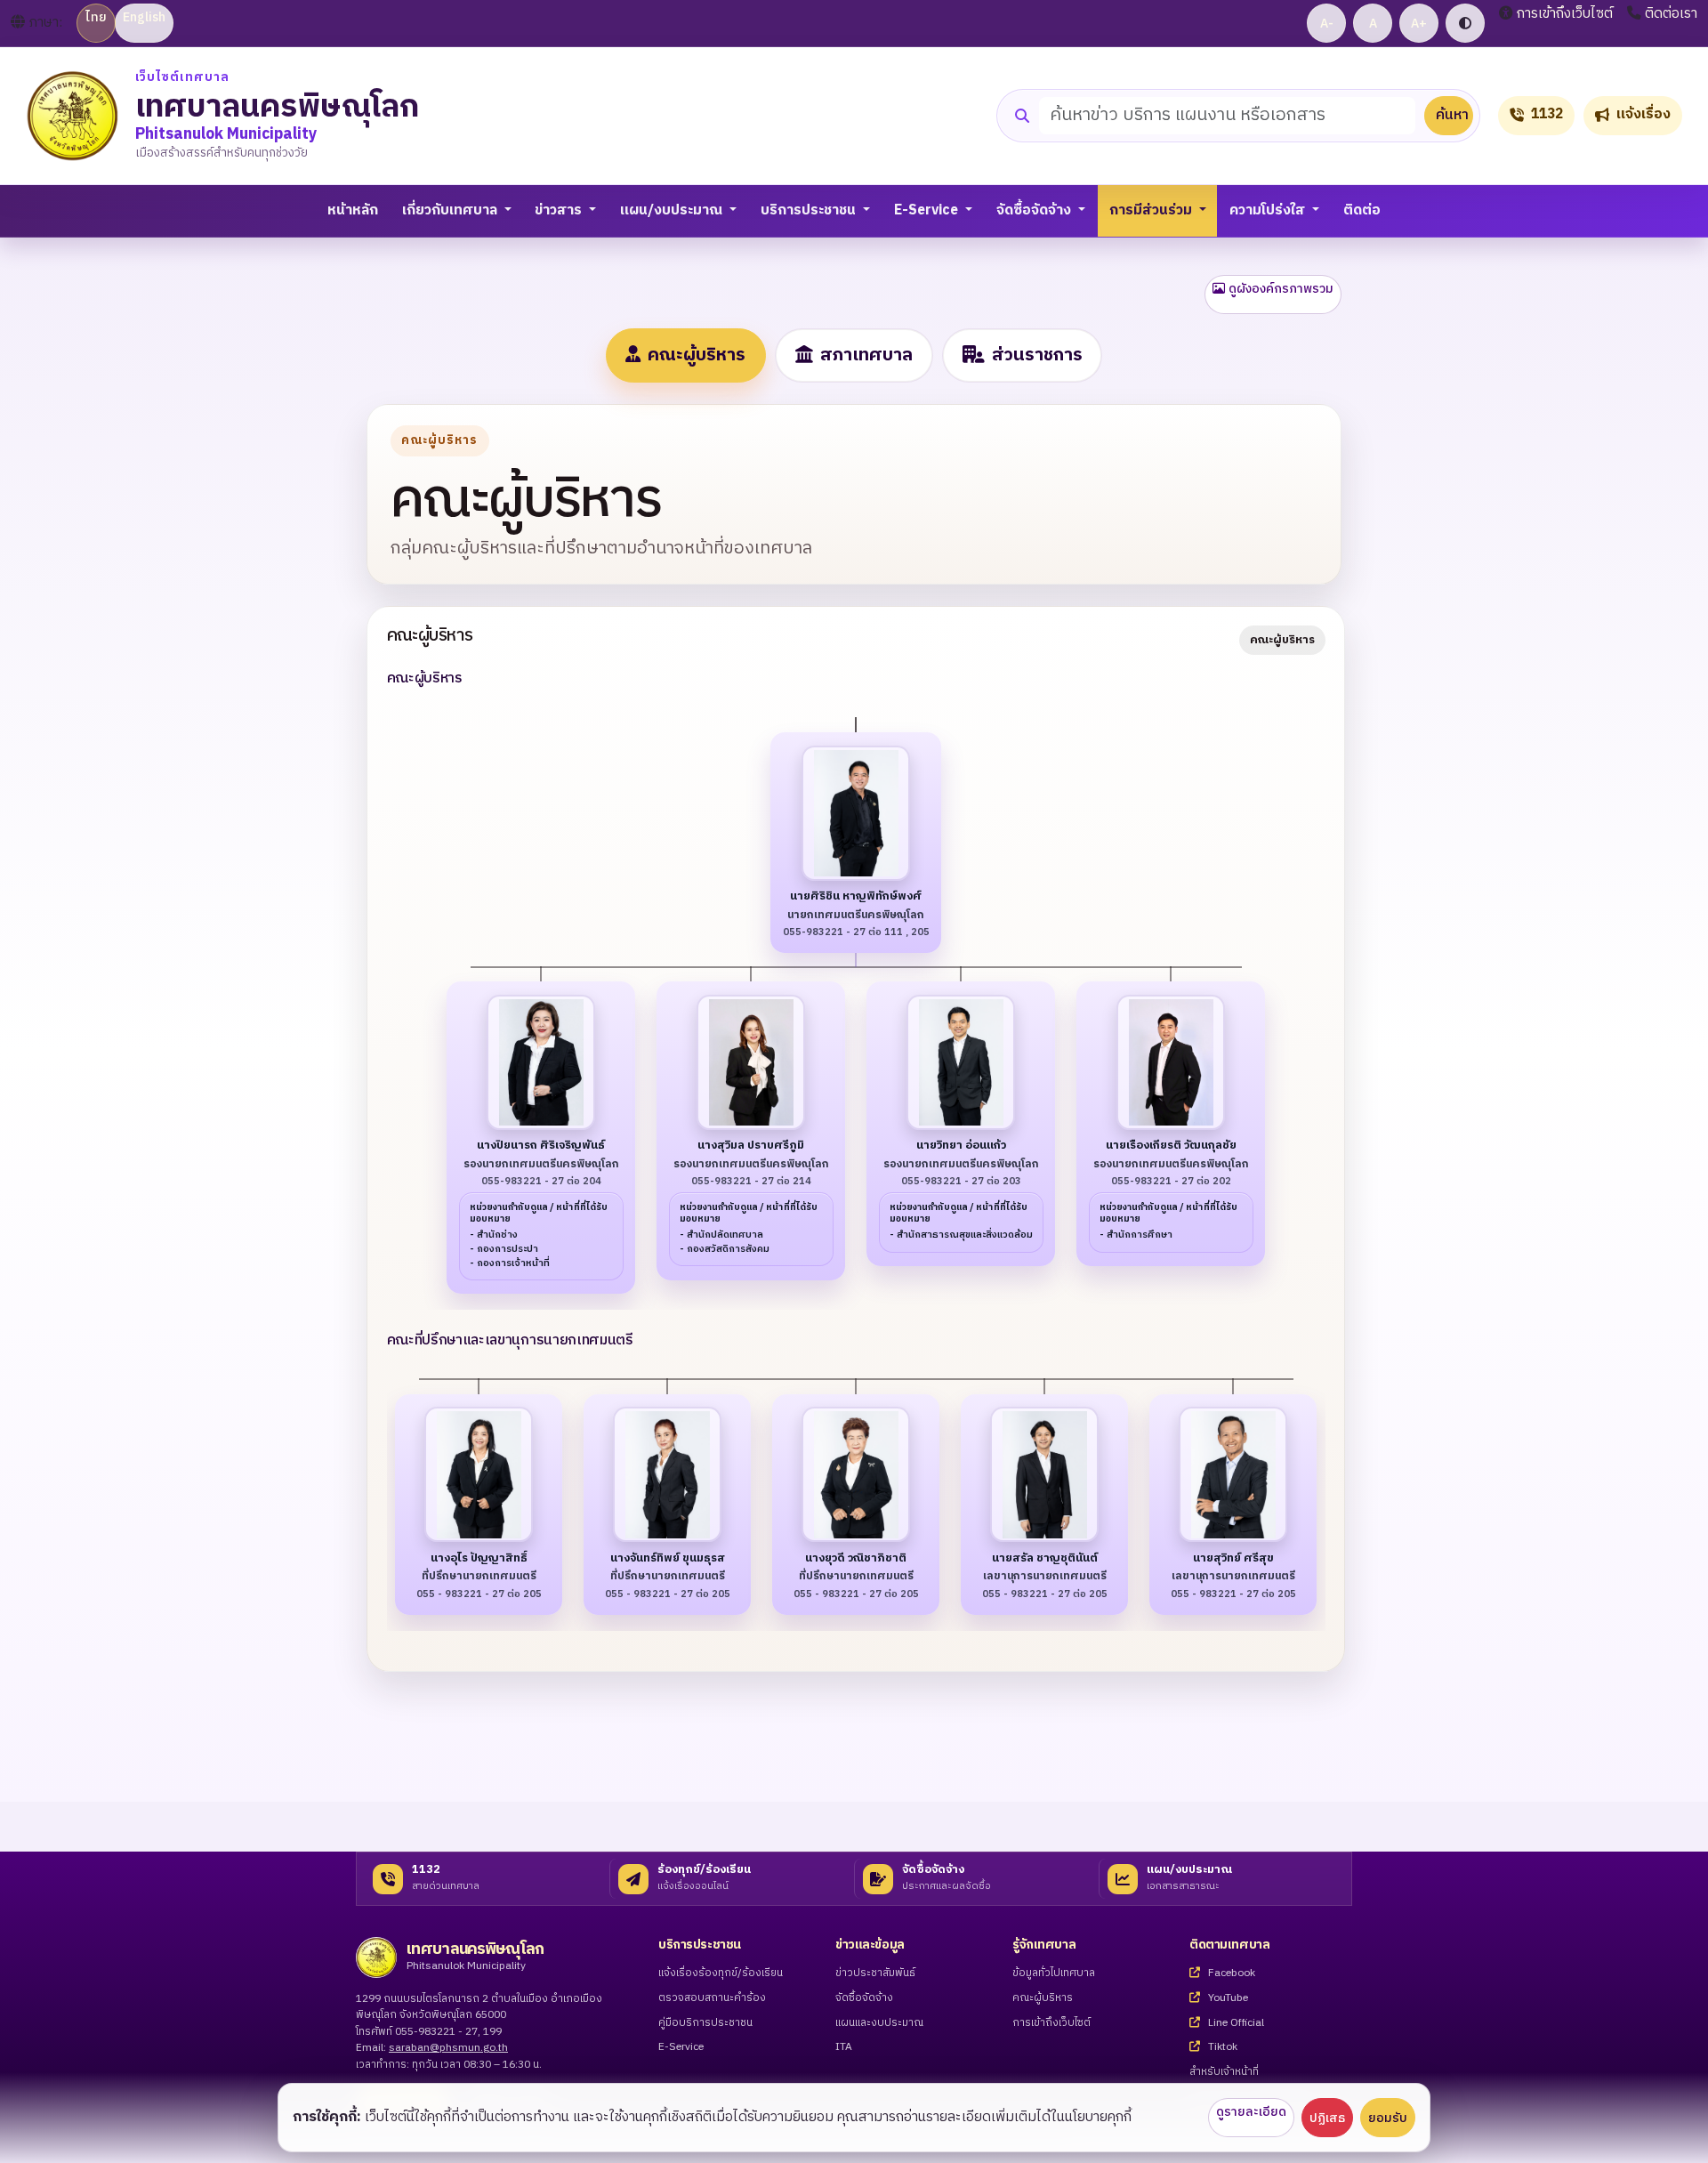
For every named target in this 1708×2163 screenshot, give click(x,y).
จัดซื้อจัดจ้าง (864, 1999)
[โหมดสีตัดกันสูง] (1465, 23)
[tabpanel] (854, 1039)
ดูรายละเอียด (1251, 2112)
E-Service (681, 2048)
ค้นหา (1452, 115)
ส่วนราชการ (1037, 355)
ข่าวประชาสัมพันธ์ (875, 1974)
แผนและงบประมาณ (879, 2024)
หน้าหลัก (353, 210)
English (144, 17)
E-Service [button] (928, 210)
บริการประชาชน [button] (810, 210)
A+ (1419, 24)
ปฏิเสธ (1327, 2118)
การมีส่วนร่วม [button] (1152, 210)
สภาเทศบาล (866, 355)
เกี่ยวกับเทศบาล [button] (451, 210)
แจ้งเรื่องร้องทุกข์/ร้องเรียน (721, 1974)
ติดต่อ (1362, 210)
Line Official (1235, 2024)
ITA (844, 2048)
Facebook (1230, 1974)
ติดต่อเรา (1671, 14)
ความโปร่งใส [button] (1269, 210)
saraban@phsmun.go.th (448, 2048)
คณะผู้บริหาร (697, 355)
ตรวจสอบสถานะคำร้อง (712, 1999)
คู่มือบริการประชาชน (705, 2024)
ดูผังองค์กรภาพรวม (1281, 289)
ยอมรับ (1388, 2118)
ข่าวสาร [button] (560, 210)
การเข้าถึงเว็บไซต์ (1565, 14)
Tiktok (1221, 2048)
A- (1327, 24)
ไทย (96, 17)
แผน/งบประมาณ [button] (673, 210)
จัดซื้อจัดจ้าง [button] (1035, 210)
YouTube (1227, 1999)
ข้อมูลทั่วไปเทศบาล (1054, 1974)
